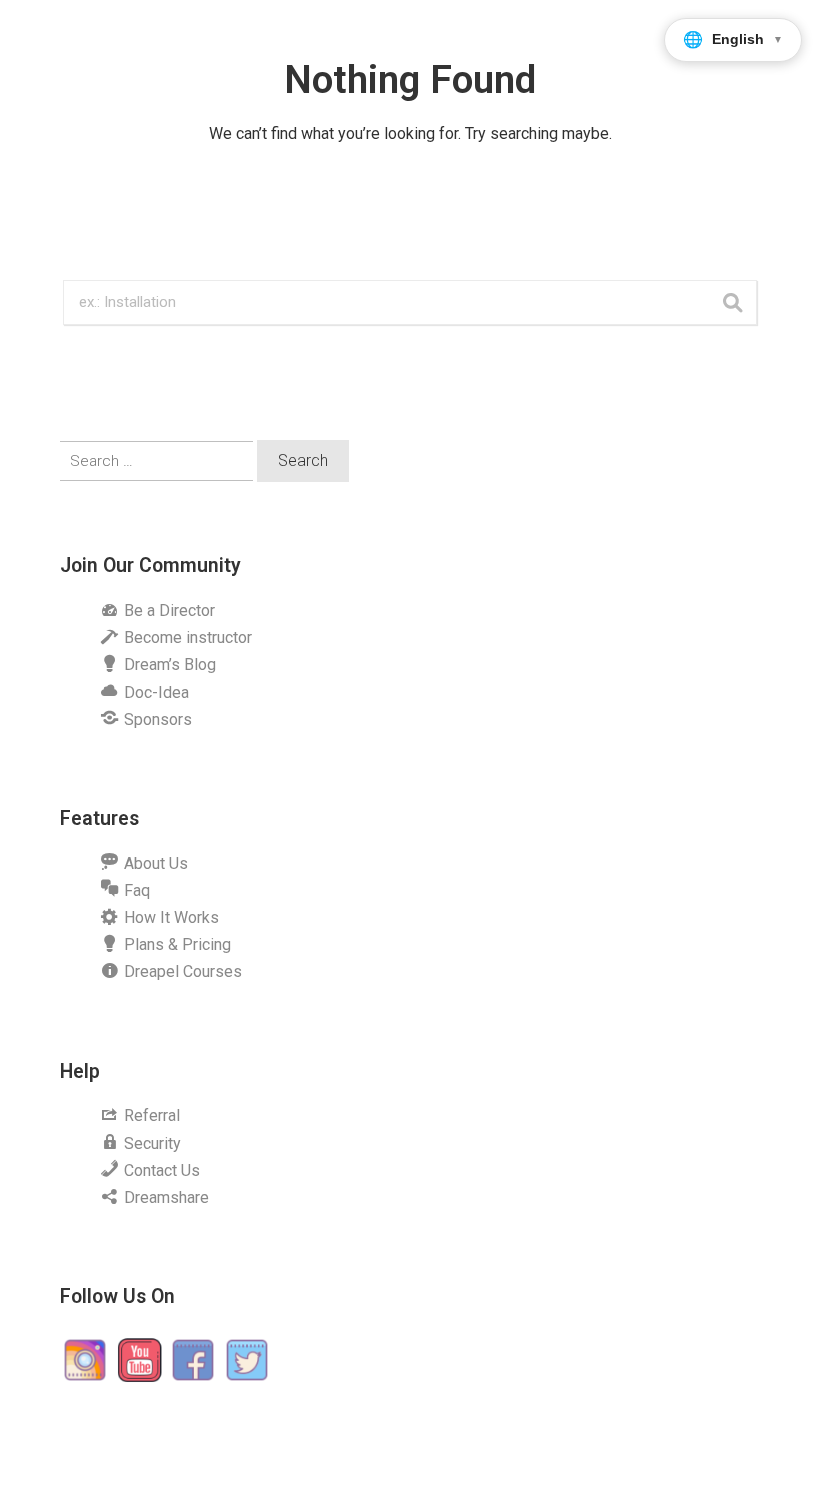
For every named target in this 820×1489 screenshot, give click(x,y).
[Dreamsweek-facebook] (193, 1358)
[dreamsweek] (85, 1358)
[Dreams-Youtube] (139, 1358)
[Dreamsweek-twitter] (247, 1358)
